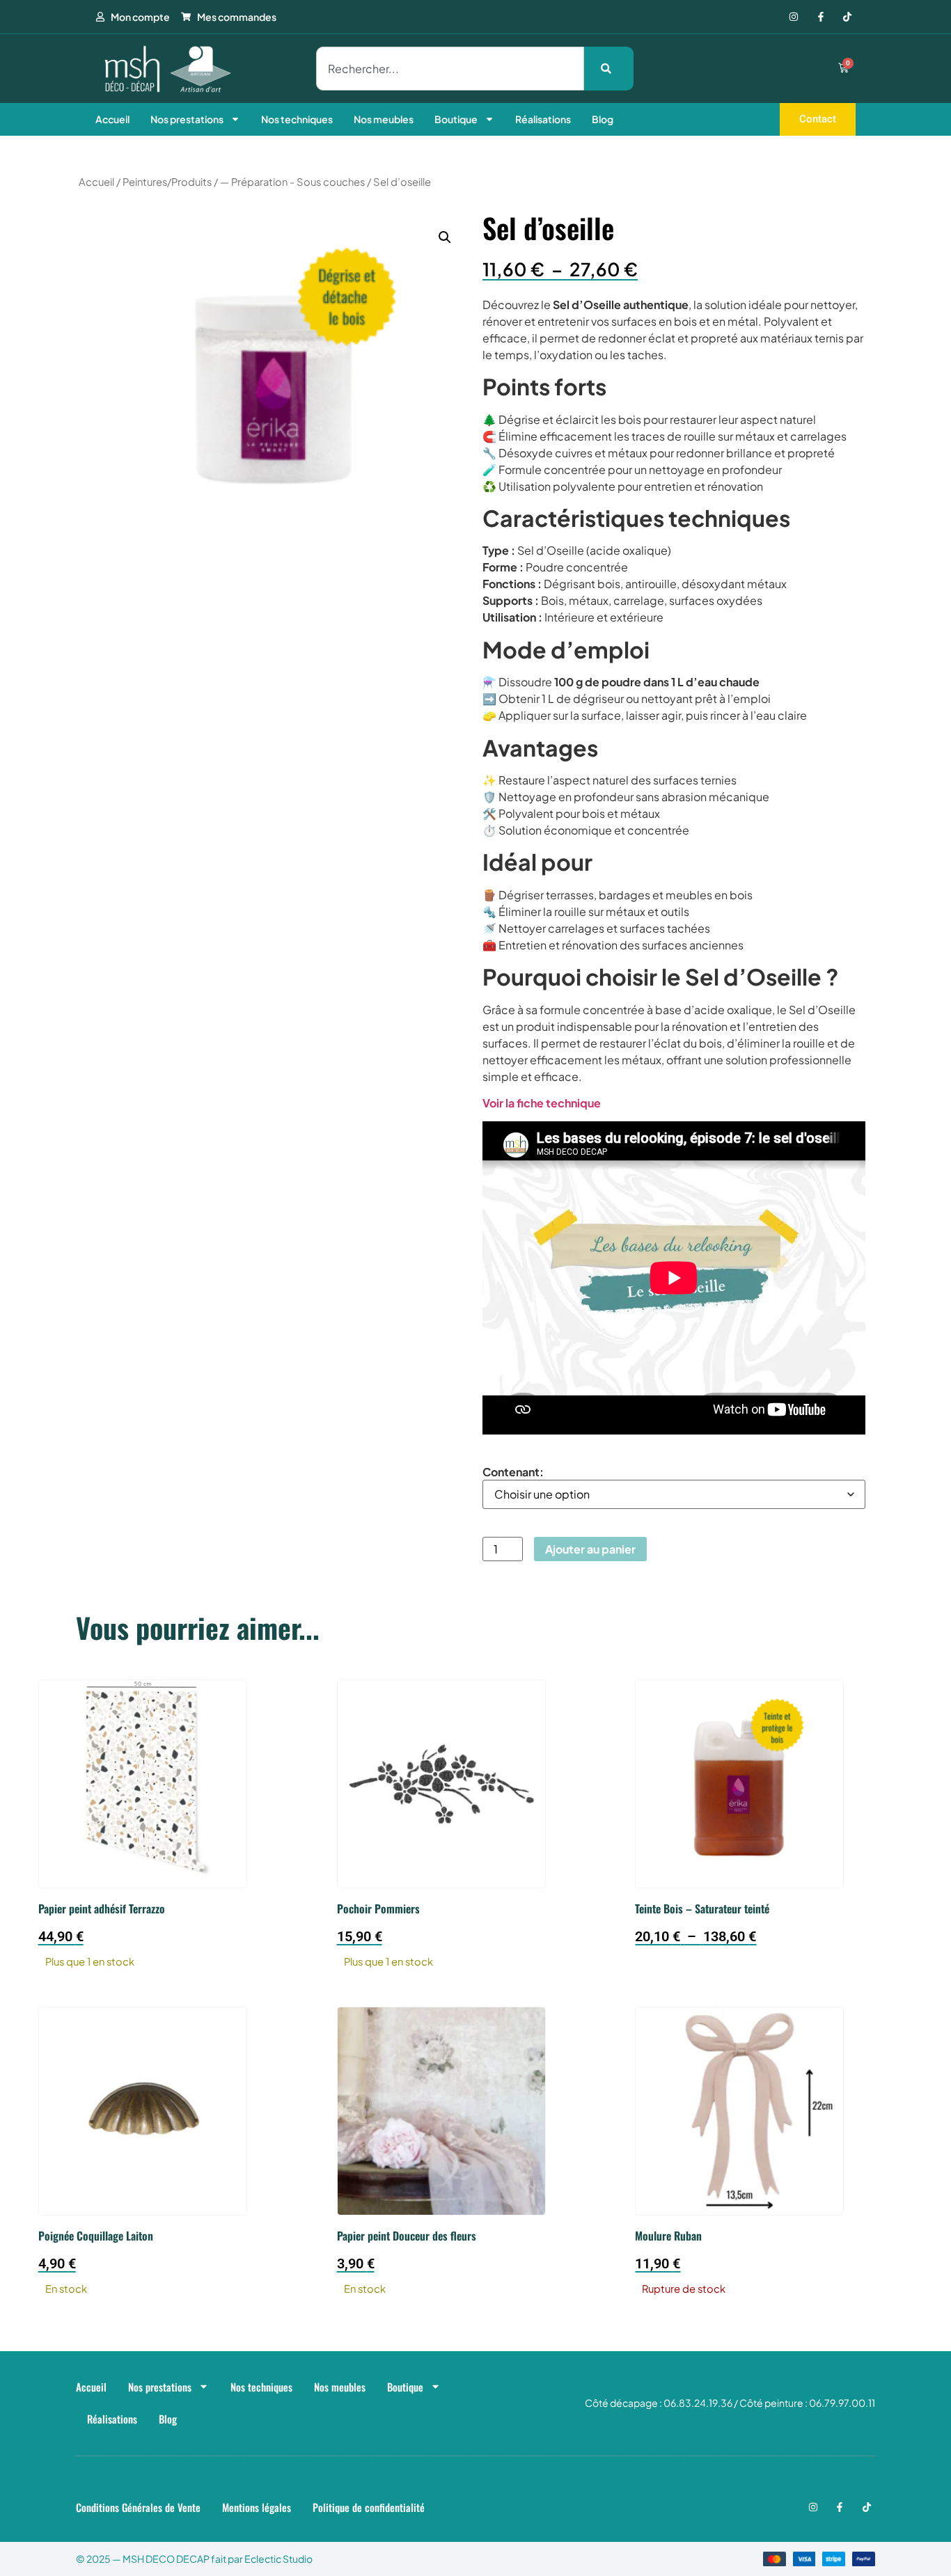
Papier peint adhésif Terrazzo (102, 1909)
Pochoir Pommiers (378, 1909)
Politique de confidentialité (369, 2507)
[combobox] (450, 69)
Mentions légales (257, 2507)
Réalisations (543, 119)
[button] (445, 237)
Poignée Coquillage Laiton (96, 2236)
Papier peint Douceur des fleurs (407, 2236)
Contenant (511, 1472)
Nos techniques (297, 119)
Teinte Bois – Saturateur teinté (702, 1909)
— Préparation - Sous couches (292, 182)
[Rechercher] (609, 69)
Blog (603, 119)
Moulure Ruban (668, 2236)
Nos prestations (187, 119)
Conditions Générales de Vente (138, 2507)
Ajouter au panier (590, 1549)
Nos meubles (384, 119)
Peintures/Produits (167, 182)
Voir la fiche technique (542, 1103)
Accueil (112, 119)
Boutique (456, 119)
